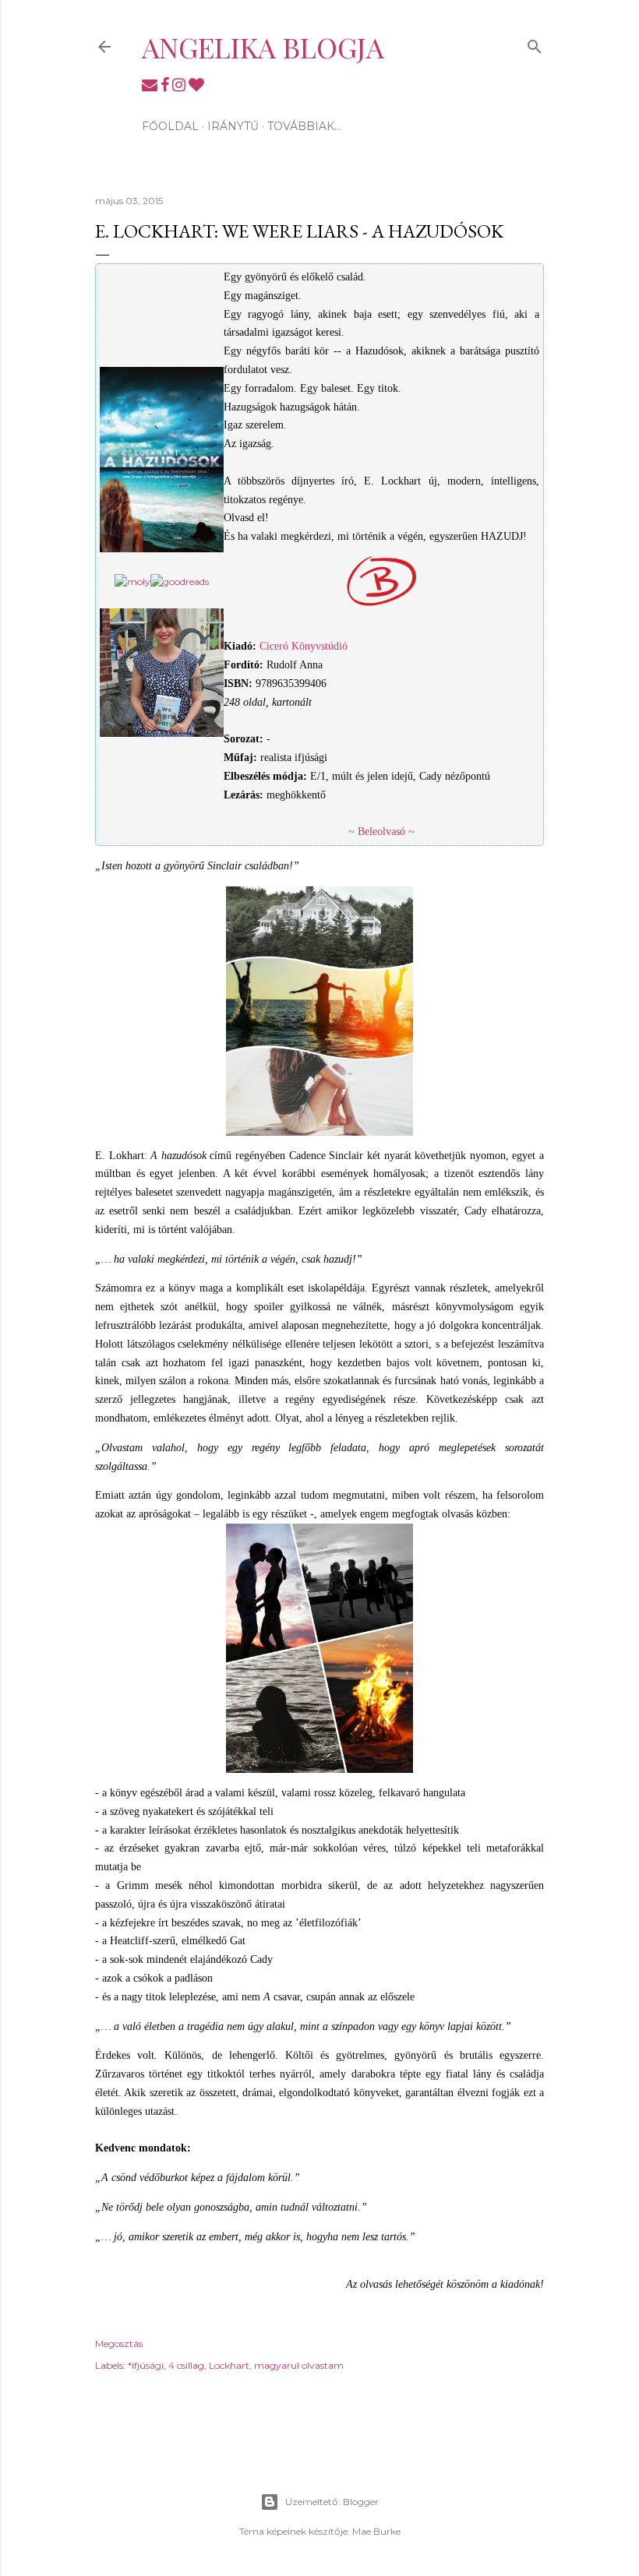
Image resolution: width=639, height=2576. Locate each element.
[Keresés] (535, 43)
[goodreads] (180, 581)
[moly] (132, 581)
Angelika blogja (263, 47)
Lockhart (229, 2365)
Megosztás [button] (119, 2343)
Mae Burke (376, 2531)
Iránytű (233, 126)
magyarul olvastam (299, 2365)
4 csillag (186, 2365)
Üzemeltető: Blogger (332, 2502)
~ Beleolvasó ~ (381, 832)
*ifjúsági (146, 2365)
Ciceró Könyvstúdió (304, 646)
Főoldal (170, 126)
